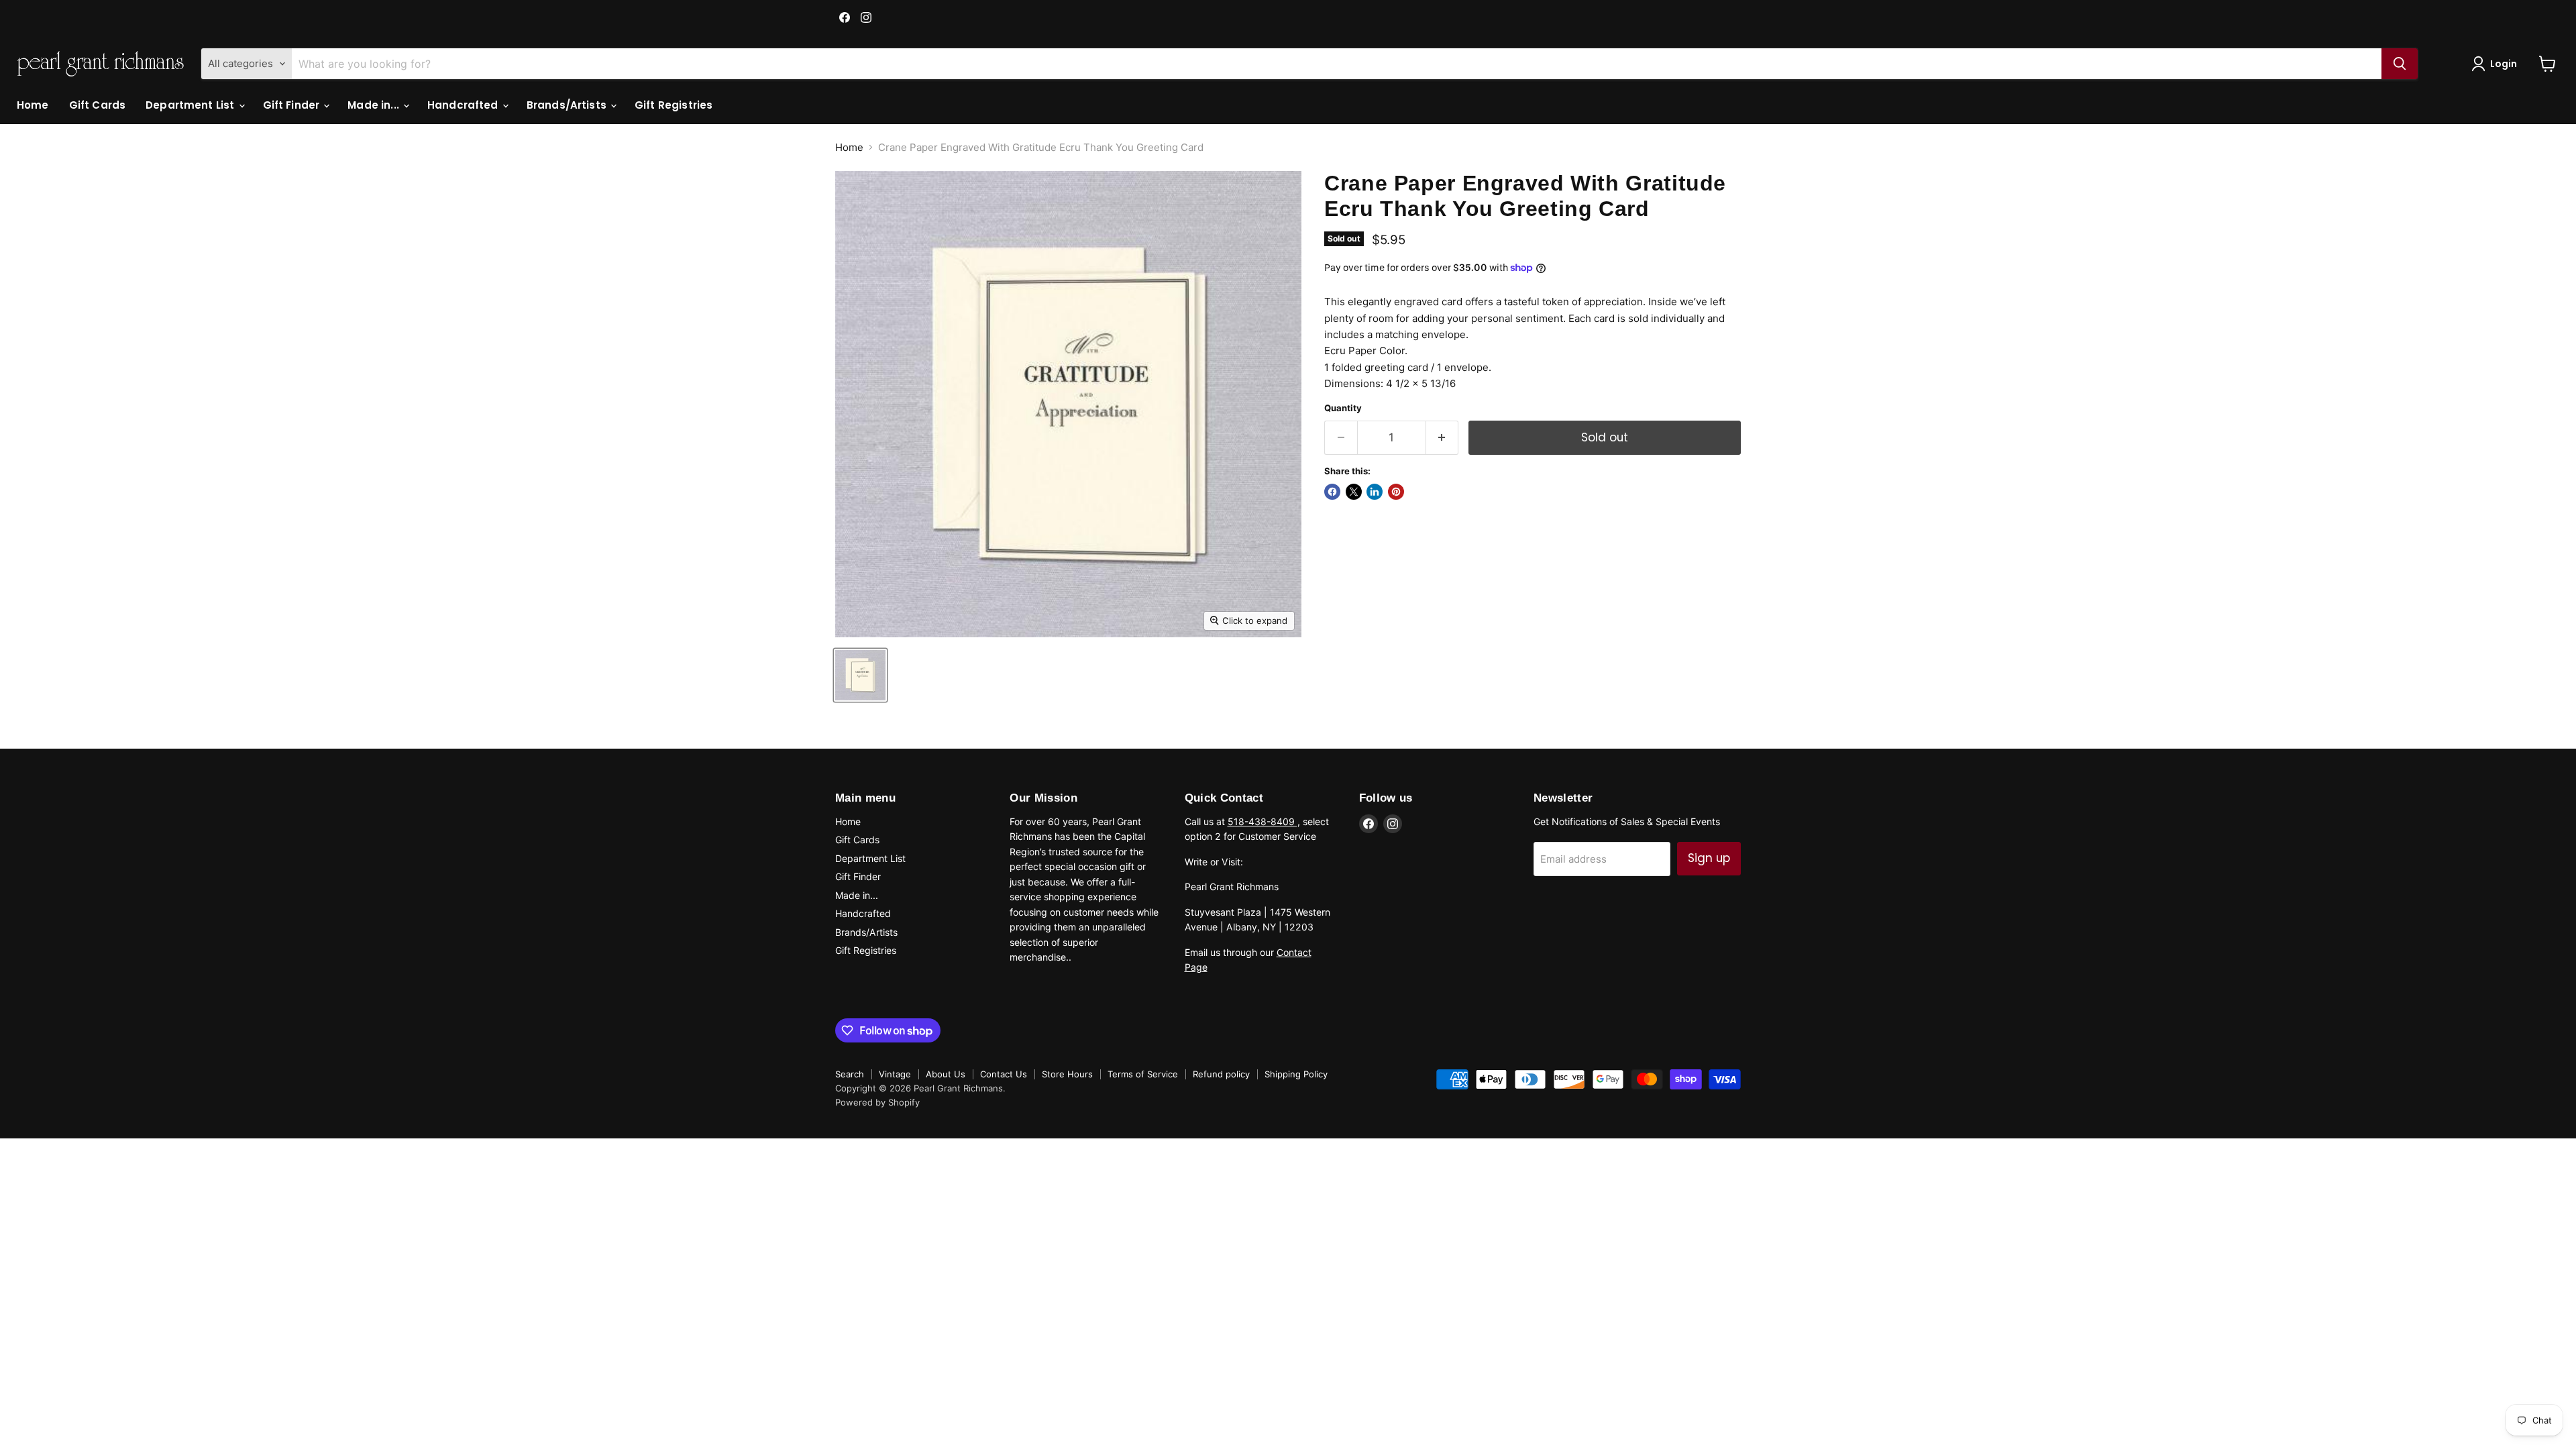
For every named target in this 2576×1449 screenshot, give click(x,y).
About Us (946, 1074)
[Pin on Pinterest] (1396, 492)
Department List (191, 105)
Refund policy (1221, 1074)
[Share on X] (1354, 492)
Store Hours (1067, 1074)
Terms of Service (1143, 1074)
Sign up (1709, 858)
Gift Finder (293, 105)
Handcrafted (464, 105)
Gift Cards (98, 105)
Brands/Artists (568, 105)
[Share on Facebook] (1332, 492)
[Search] (2400, 64)
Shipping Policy (1296, 1074)
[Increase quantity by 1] (1443, 438)
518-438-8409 (1263, 821)
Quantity (1343, 408)
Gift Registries (674, 105)
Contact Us (1004, 1074)
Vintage (895, 1074)
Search (850, 1074)
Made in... (375, 105)
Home (33, 105)
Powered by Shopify (877, 1102)
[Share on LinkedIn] (1375, 492)
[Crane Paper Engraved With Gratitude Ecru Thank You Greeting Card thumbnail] (860, 675)
